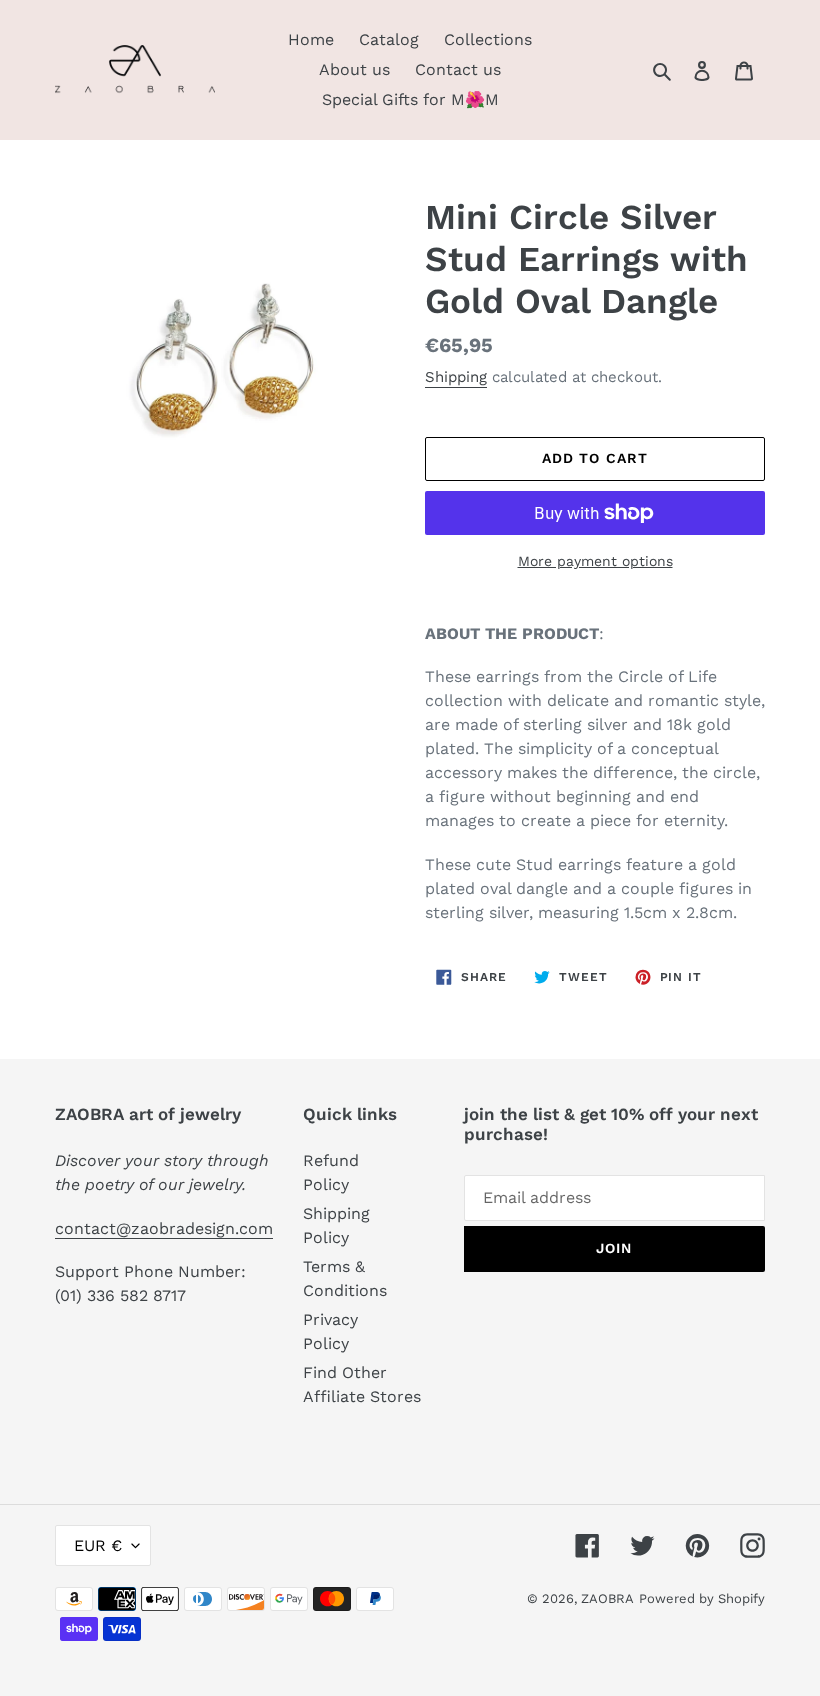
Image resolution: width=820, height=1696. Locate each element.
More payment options (595, 561)
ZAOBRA (607, 1598)
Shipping (456, 377)
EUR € (98, 1545)
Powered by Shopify (702, 1598)
